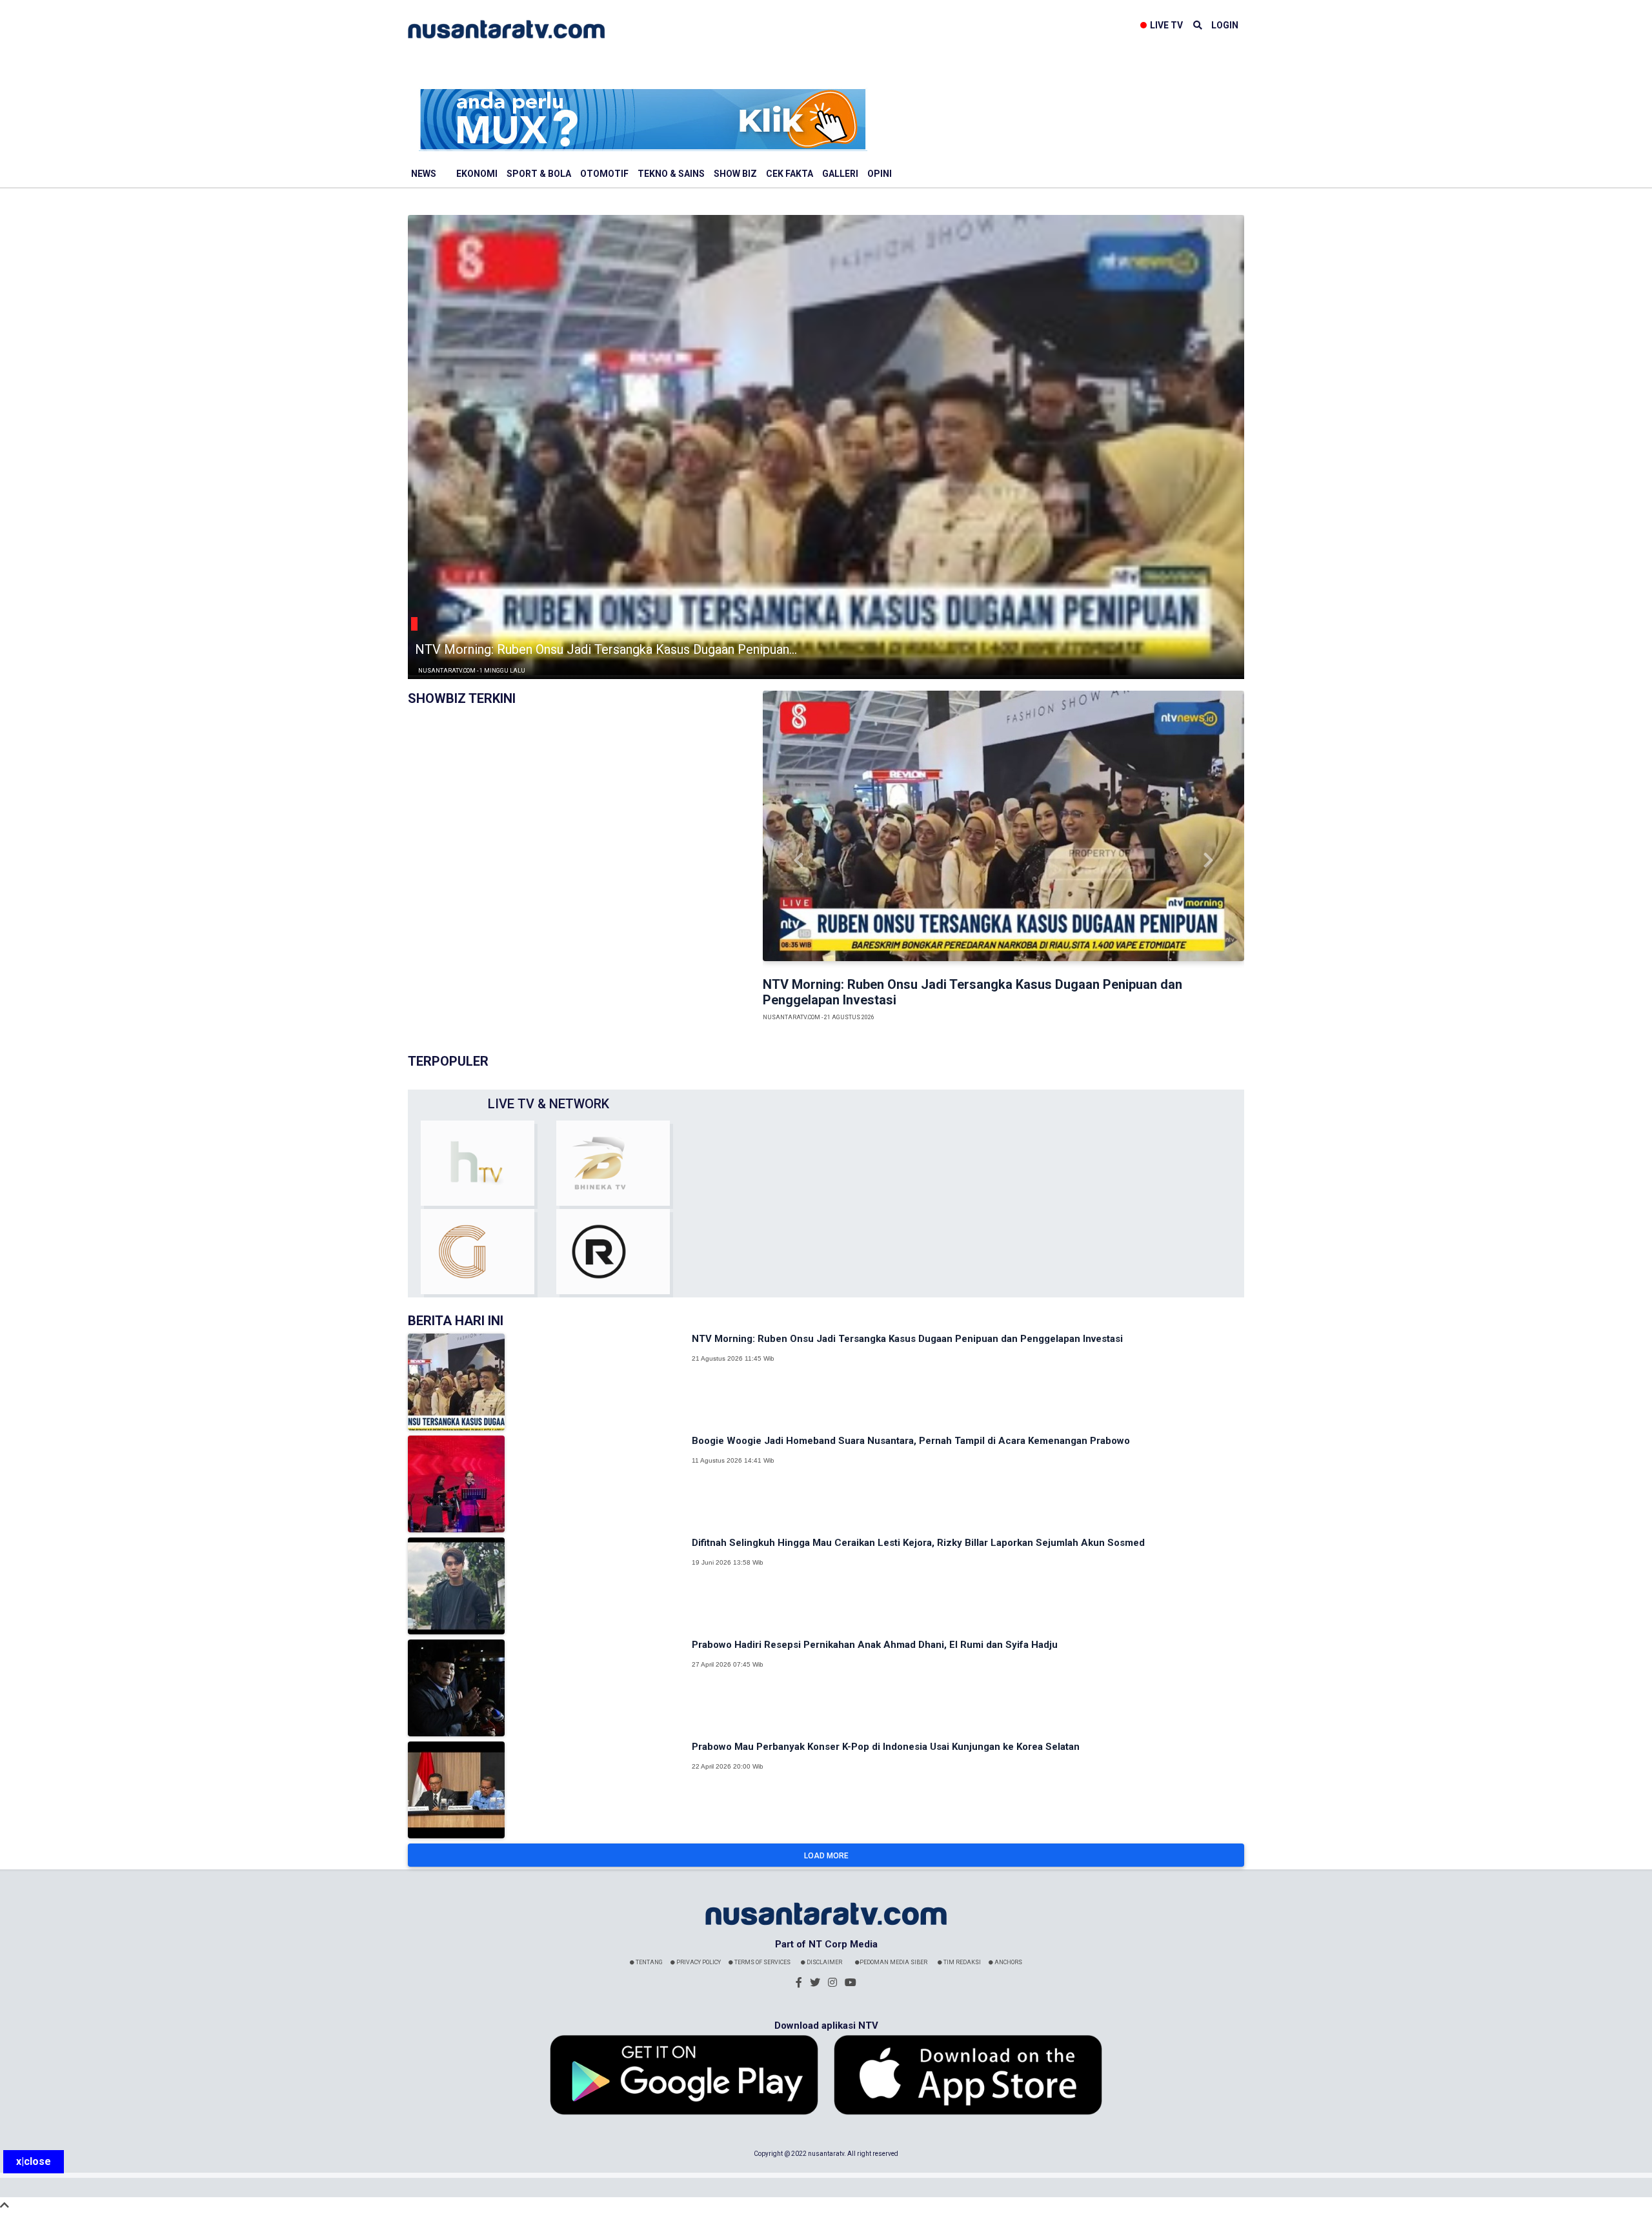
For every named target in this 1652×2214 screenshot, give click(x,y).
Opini (880, 174)
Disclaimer (824, 1962)
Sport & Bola (539, 174)
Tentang (649, 1962)
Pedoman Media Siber (893, 1962)
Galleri (840, 174)
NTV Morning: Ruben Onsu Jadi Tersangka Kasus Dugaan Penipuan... (606, 649)
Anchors (1008, 1962)
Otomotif (604, 174)
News (424, 174)
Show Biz (735, 174)
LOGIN (1225, 25)
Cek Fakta (790, 174)
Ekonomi (477, 174)
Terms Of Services (762, 1962)
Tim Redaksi (962, 1962)
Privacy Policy (698, 1962)
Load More (826, 1856)
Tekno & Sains (671, 174)
